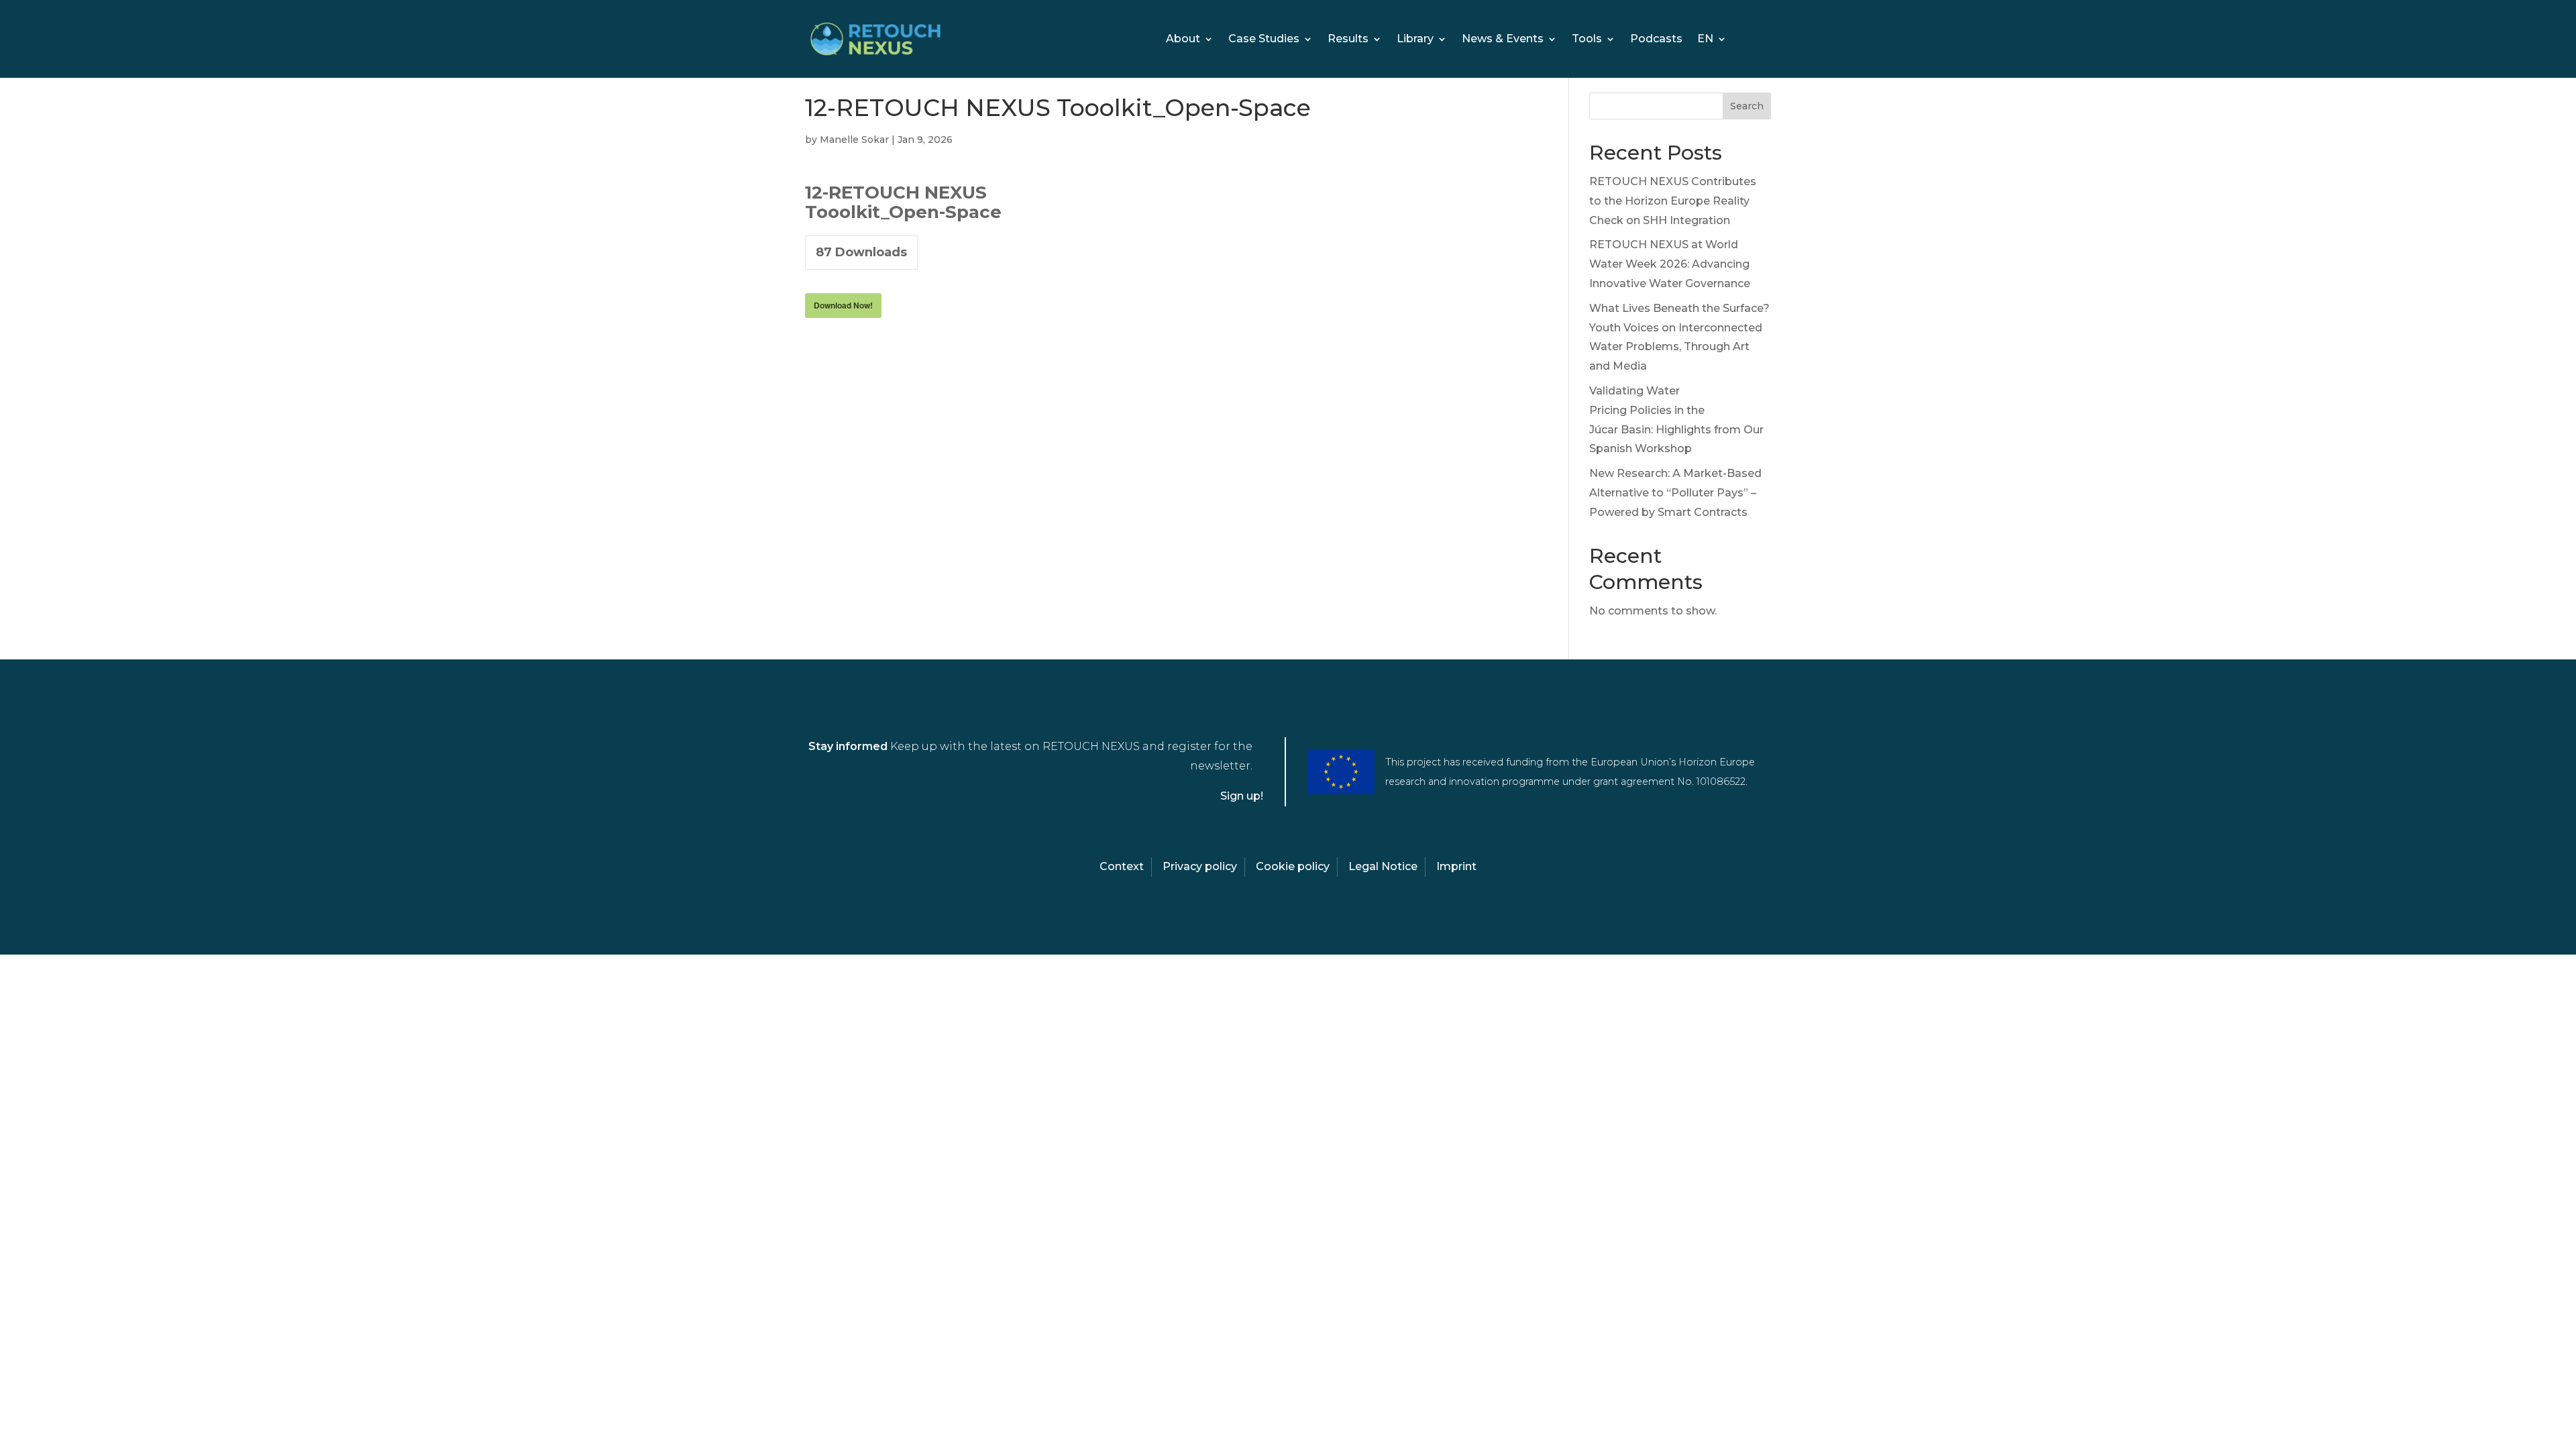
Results (1348, 40)
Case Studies (1264, 40)
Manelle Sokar (854, 140)
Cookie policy (1293, 866)
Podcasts (1656, 40)
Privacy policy (1200, 866)
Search (1747, 106)
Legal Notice (1383, 866)
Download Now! (843, 305)
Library (1415, 40)
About (1183, 40)
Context (1122, 866)
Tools (1587, 40)
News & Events (1503, 40)
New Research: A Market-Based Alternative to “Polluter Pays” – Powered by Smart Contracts (1675, 493)
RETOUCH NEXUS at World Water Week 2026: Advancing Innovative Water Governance (1670, 264)
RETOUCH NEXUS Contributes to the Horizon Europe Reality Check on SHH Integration (1673, 201)
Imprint (1456, 866)
